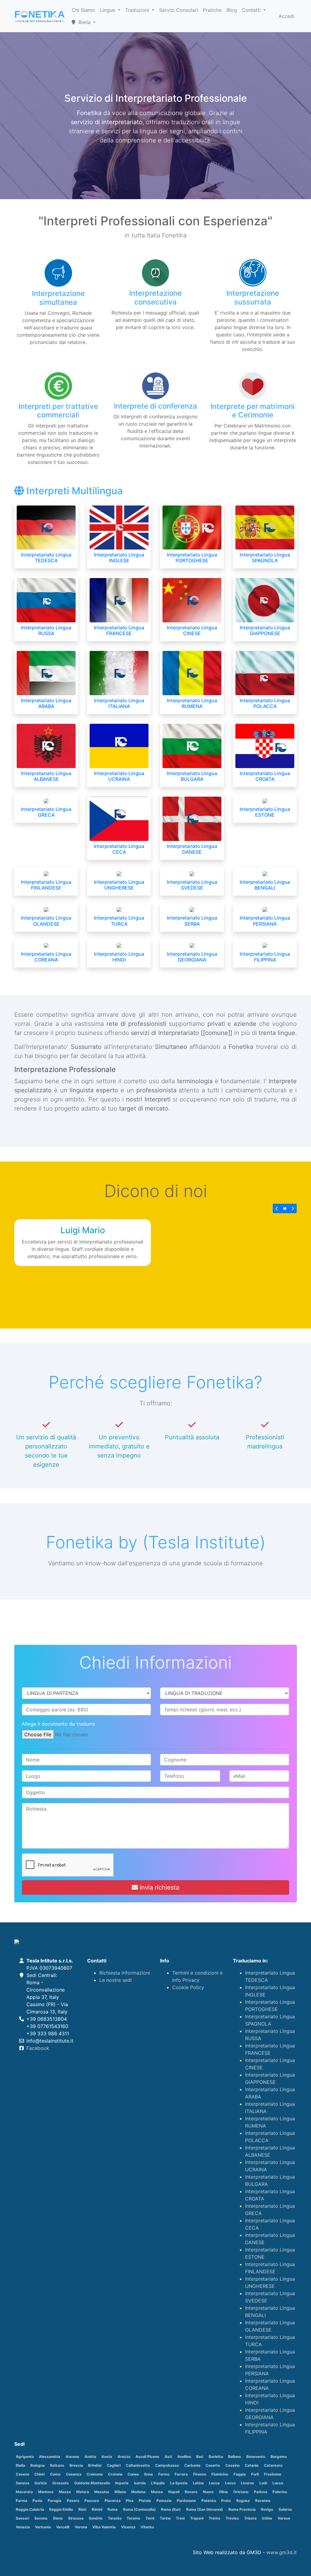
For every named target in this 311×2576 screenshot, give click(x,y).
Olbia (223, 2492)
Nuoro (208, 2492)
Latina (198, 2483)
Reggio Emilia (61, 2509)
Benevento (256, 2457)
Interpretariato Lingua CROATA (265, 776)
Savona (41, 2518)
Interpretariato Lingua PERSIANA (265, 921)
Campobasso (167, 2465)
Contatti (252, 10)
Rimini (97, 2509)
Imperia (122, 2483)
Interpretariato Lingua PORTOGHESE (192, 558)
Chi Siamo (83, 10)
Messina (102, 2492)
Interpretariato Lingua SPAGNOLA (265, 558)
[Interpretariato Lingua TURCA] (119, 909)
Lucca (278, 2483)
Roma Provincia (242, 2509)
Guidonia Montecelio (92, 2483)
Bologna (38, 2465)
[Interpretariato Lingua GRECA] (46, 800)
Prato (226, 2501)
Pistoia (145, 2501)
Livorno (247, 2483)
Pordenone (186, 2501)
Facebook (38, 2048)
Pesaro (73, 2501)
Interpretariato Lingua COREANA (46, 957)
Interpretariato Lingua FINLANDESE (46, 885)
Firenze (200, 2474)
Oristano (241, 2492)
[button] (277, 1208)
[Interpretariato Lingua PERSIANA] (265, 909)
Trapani (197, 2518)
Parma (22, 2501)
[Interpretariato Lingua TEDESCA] (46, 527)
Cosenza (74, 2474)
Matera (83, 2492)
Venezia (23, 2527)
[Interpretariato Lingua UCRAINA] (119, 745)
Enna (149, 2474)
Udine (267, 2518)
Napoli (174, 2492)
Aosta (107, 2457)
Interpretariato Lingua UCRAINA (119, 776)
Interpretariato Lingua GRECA (46, 812)
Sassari (22, 2518)
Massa (65, 2492)
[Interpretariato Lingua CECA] (119, 818)
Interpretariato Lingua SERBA (192, 921)
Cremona (95, 2474)
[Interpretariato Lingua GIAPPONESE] (265, 600)
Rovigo (267, 2509)
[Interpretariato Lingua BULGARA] (192, 745)
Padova (261, 2492)
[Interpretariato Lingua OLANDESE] (46, 909)
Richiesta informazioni (125, 1973)
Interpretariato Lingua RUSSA (46, 630)
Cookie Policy (188, 1987)
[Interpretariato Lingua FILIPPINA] (265, 945)
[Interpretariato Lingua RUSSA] (46, 600)
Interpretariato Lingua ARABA (46, 703)
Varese (284, 2518)
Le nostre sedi (116, 1980)
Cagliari (114, 2465)
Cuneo (133, 2474)
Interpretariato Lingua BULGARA (192, 776)
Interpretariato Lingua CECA (119, 849)
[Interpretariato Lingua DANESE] (192, 818)
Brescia (76, 2465)
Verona (81, 2527)
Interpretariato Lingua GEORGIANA (192, 957)
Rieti (82, 2509)
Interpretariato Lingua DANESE (192, 849)
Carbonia (192, 2465)
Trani (180, 2518)
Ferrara (181, 2474)
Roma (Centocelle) (139, 2509)
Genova (22, 2483)
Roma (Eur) (171, 2509)
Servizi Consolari (179, 10)
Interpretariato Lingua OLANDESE (46, 921)
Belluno (234, 2457)
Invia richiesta (159, 1887)
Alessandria (50, 2457)
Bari (200, 2457)
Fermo (164, 2474)
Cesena (22, 2474)
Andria (90, 2457)
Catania (252, 2465)
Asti (168, 2457)
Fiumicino (220, 2474)
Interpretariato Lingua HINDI (119, 957)
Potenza (209, 2501)
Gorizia (41, 2483)
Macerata (24, 2492)
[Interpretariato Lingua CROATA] (265, 745)
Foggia (240, 2474)
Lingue (108, 10)
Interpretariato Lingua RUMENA (192, 703)
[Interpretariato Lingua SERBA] (192, 909)
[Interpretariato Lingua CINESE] (192, 600)
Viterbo (147, 2527)
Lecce (214, 2483)
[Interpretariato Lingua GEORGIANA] (192, 945)
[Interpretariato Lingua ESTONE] (265, 800)
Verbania (43, 2527)
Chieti (39, 2474)
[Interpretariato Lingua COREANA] (46, 945)
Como (55, 2474)
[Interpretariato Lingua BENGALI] (265, 873)
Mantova (46, 2492)
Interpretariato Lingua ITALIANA (119, 703)
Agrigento (25, 2457)
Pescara (92, 2501)
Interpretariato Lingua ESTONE (265, 812)
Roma (113, 2509)
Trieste (250, 2518)
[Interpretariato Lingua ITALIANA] (119, 672)
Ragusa (243, 2501)
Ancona (72, 2457)
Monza (157, 2492)
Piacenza (113, 2501)
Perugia (55, 2501)
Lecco (230, 2483)
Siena (58, 2518)
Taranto (115, 2518)
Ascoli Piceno (147, 2457)
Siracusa (76, 2518)
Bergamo (279, 2457)
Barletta (216, 2457)
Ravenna (263, 2501)
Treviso (232, 2518)
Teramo (133, 2518)
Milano (120, 2492)
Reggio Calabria (30, 2509)
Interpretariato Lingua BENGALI (265, 885)
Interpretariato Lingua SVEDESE (192, 885)
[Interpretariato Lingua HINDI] (119, 945)
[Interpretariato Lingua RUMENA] (192, 672)
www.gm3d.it (282, 2552)
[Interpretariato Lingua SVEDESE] (192, 873)
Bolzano (57, 2465)
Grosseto (60, 2483)
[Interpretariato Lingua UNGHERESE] (119, 873)
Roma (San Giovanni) (205, 2509)
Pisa (130, 2501)
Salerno (285, 2509)
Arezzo (124, 2457)
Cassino (232, 2465)
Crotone (115, 2474)
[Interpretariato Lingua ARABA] (46, 672)
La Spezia (179, 2483)
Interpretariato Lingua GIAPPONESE (265, 630)
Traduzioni (138, 10)
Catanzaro (273, 2465)
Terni (150, 2518)
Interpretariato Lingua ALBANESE (46, 776)
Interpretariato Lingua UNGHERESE (119, 885)
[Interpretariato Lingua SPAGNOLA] (265, 527)
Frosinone (273, 2474)
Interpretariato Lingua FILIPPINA (265, 957)
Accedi (286, 16)
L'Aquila (158, 2483)
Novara (191, 2492)
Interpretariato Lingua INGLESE (119, 558)
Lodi (263, 2483)
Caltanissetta (138, 2465)
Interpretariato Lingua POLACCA (265, 703)
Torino (165, 2518)
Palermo (280, 2492)
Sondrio (96, 2518)
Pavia (37, 2501)
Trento (214, 2518)
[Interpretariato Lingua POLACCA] (265, 672)
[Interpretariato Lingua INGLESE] (119, 527)
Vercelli (63, 2527)
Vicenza (128, 2527)
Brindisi (95, 2465)
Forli (255, 2474)
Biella (21, 2465)
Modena (138, 2492)
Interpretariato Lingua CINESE (192, 630)
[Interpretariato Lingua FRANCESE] (119, 600)
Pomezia (164, 2501)
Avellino (184, 2457)
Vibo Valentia (104, 2527)
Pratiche (212, 10)
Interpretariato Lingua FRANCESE (119, 630)
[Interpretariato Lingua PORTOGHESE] (192, 527)
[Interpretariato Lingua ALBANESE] (46, 745)
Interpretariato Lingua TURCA (119, 921)
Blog (232, 10)
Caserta (213, 2465)
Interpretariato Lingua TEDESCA (46, 558)
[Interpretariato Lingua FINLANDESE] (46, 873)
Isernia (140, 2483)
